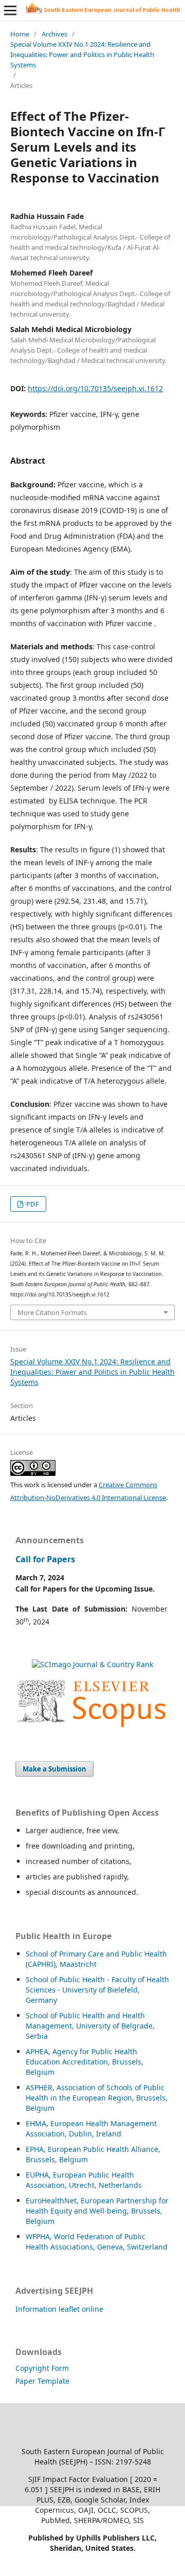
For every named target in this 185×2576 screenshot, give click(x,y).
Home (20, 34)
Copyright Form (42, 2368)
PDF (32, 1204)
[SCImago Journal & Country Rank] (92, 1664)
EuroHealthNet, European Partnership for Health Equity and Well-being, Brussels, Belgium (97, 2211)
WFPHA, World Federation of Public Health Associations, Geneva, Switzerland (97, 2242)
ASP (32, 2087)
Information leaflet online (59, 2309)
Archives (54, 34)
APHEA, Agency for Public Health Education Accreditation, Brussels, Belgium (85, 2062)
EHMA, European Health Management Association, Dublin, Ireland (91, 2129)
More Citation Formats (52, 1312)
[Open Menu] (10, 10)
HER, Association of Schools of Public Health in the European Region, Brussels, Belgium (97, 2098)
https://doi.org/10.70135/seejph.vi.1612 (95, 388)
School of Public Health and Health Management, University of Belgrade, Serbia (90, 2026)
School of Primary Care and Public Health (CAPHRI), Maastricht (96, 1959)
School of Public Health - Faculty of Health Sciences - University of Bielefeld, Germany (97, 1990)
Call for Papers (45, 1559)
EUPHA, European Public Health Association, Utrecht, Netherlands (84, 2180)
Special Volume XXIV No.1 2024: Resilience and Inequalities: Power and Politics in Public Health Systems (82, 54)
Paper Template (42, 2381)
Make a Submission (54, 1769)
